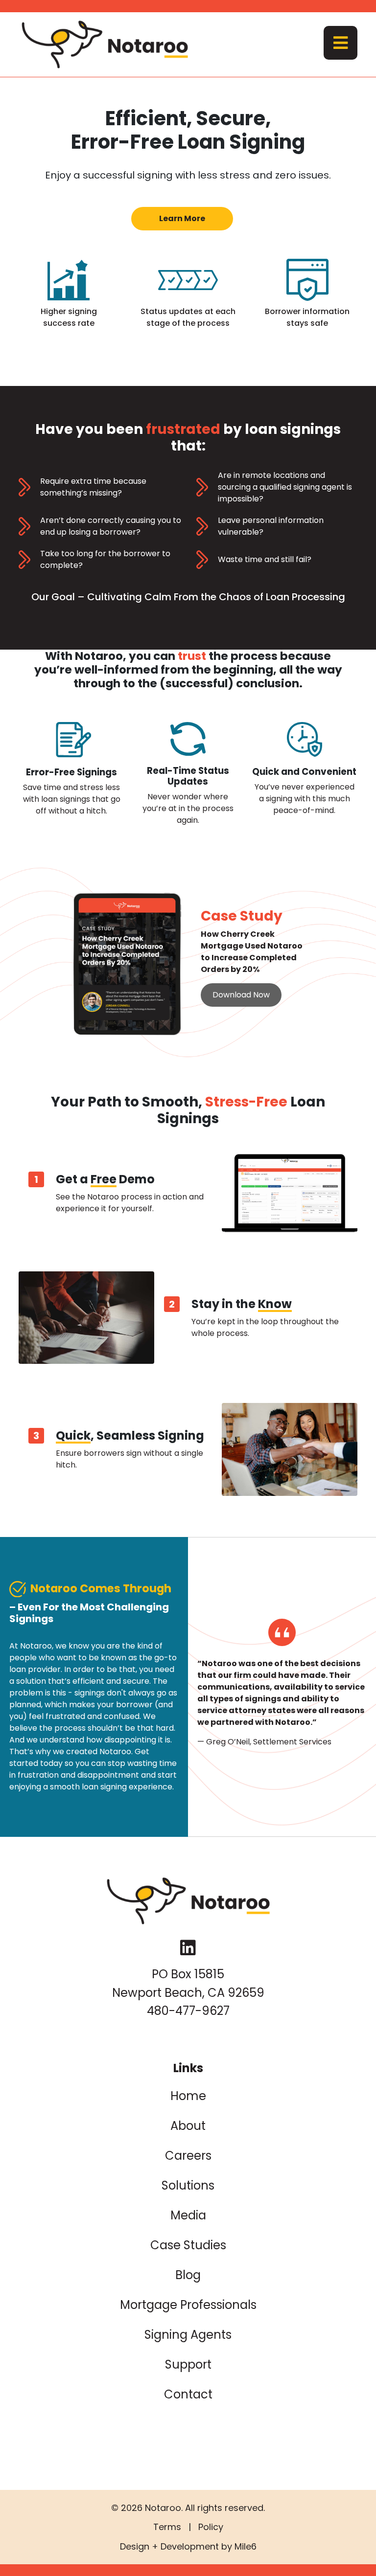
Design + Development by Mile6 (188, 2546)
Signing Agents (188, 2335)
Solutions (188, 2185)
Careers (188, 2156)
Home (188, 2096)
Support (188, 2364)
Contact (188, 2394)
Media (188, 2215)
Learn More (182, 218)
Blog (188, 2275)
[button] (341, 43)
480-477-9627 (188, 2011)
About (188, 2126)
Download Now (241, 995)
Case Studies (188, 2245)
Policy (211, 2527)
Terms (167, 2527)
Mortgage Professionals (188, 2305)
